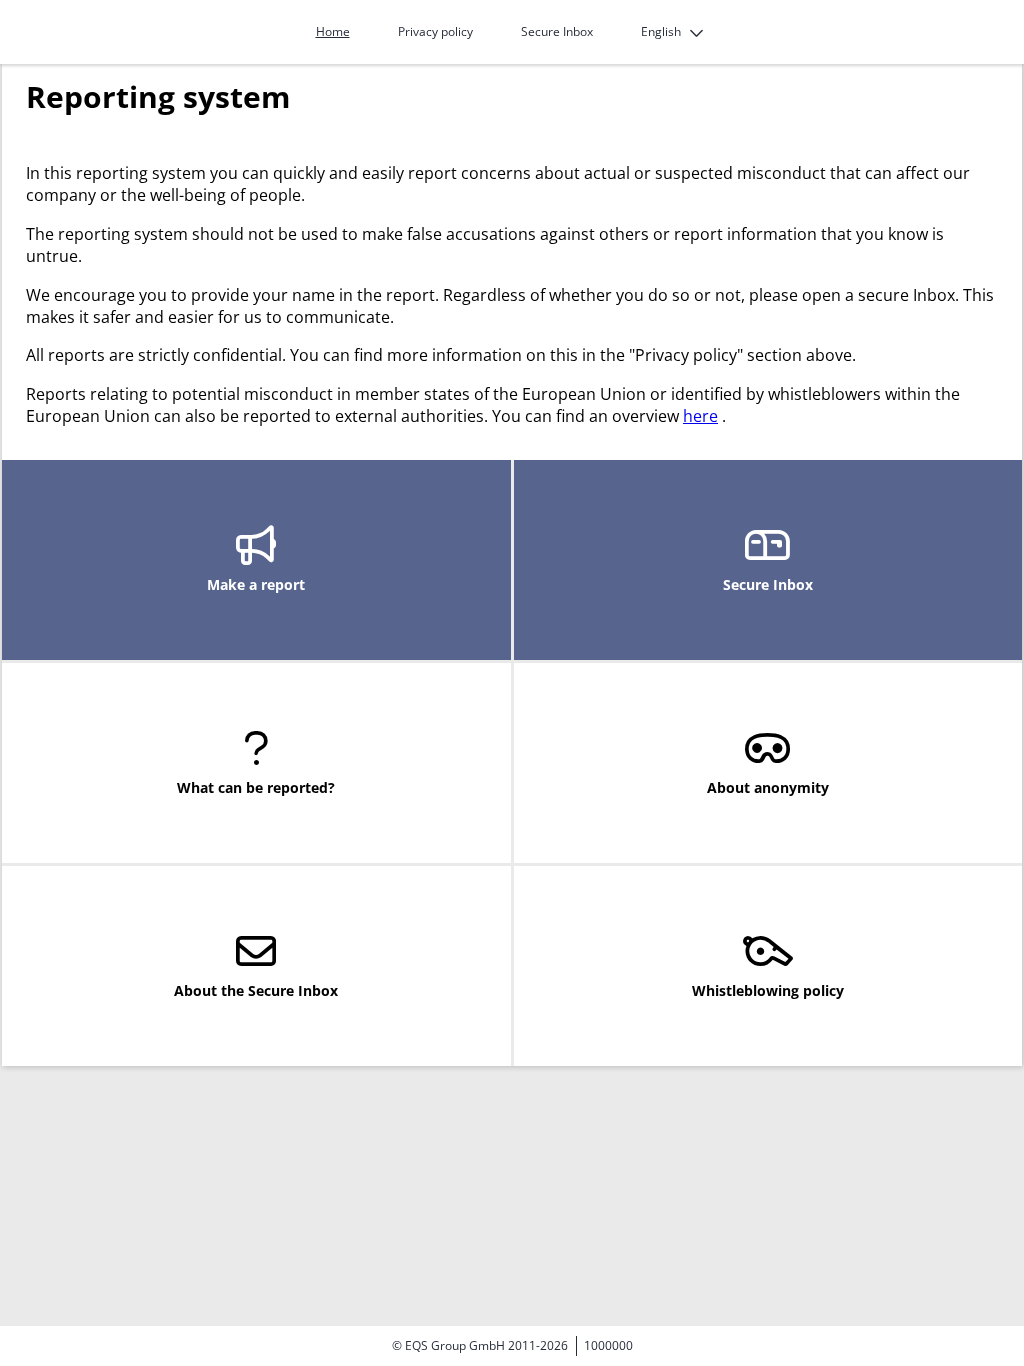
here (700, 416)
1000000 (608, 1345)
